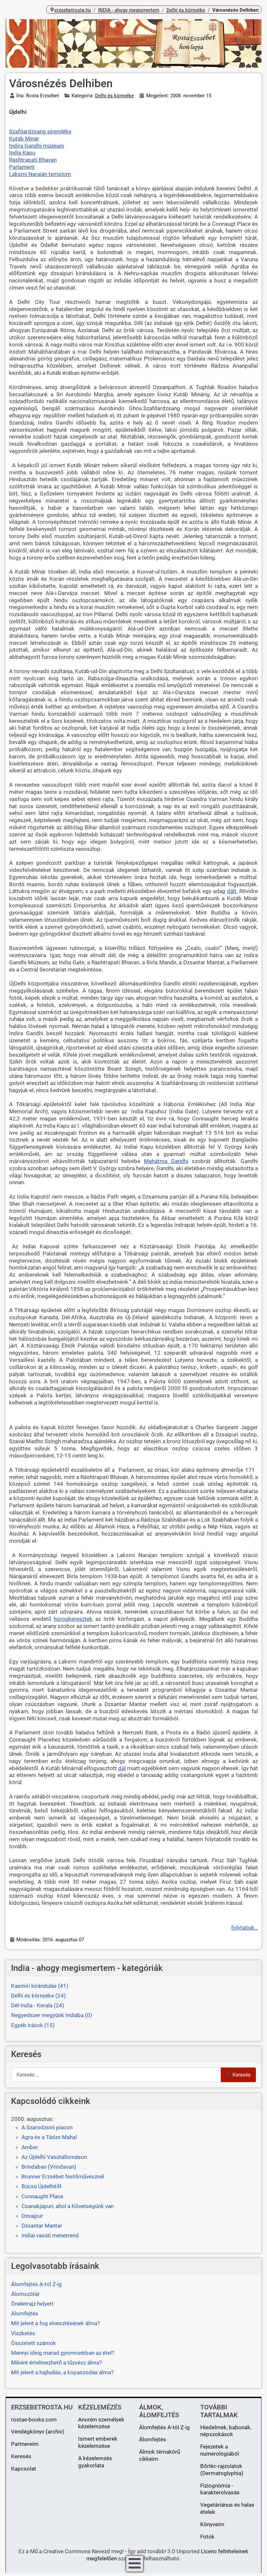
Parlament (22, 167)
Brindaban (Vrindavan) (49, 2167)
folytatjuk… (245, 1928)
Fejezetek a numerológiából (220, 2450)
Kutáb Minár (24, 139)
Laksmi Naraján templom (40, 174)
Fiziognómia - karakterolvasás (220, 2489)
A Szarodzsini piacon (47, 2127)
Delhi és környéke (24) (38, 1996)
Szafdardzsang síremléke (40, 131)
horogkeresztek (73, 1619)
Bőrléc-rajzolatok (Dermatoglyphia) (222, 2470)
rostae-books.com (34, 2420)
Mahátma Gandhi (166, 1161)
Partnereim (25, 2444)
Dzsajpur (32, 2216)
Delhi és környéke (114, 96)
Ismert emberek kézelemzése (98, 2442)
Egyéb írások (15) (33, 2025)
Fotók (207, 2537)
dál (122, 1768)
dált (232, 891)
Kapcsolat (24, 2469)
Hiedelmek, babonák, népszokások (226, 2431)
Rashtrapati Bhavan (33, 160)
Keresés (241, 2075)
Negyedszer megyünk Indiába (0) (52, 2015)
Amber (30, 2147)
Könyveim (212, 2524)
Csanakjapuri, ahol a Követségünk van (68, 2206)
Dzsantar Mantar (42, 2226)
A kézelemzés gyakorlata (95, 2462)
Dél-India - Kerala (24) (38, 2005)
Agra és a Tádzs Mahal (49, 2137)
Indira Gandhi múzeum (37, 146)
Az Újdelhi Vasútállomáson (54, 2157)
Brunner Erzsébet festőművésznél (63, 2176)
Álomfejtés (153, 2439)
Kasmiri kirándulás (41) (40, 1986)
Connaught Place (42, 2196)
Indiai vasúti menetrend (50, 2235)
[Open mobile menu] (135, 2564)
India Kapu (22, 153)
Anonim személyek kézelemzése (101, 2423)
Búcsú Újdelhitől (41, 2186)
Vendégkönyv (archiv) (38, 2432)
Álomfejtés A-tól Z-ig (164, 2427)
